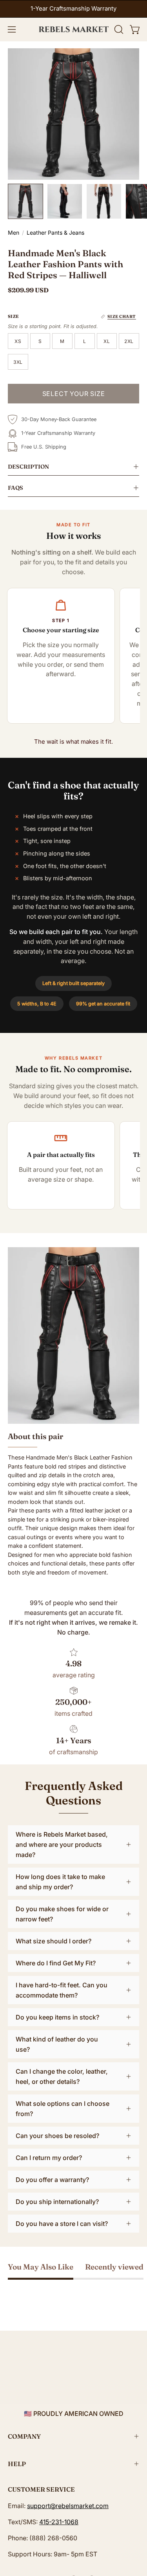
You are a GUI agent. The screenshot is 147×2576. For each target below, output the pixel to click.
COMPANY (24, 2436)
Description (28, 467)
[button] (118, 29)
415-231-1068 (59, 2522)
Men (14, 233)
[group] (73, 9)
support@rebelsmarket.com (68, 2506)
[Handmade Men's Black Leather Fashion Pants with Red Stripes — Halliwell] (25, 201)
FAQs (15, 488)
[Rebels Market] (74, 29)
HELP (17, 2464)
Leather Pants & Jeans (55, 233)
